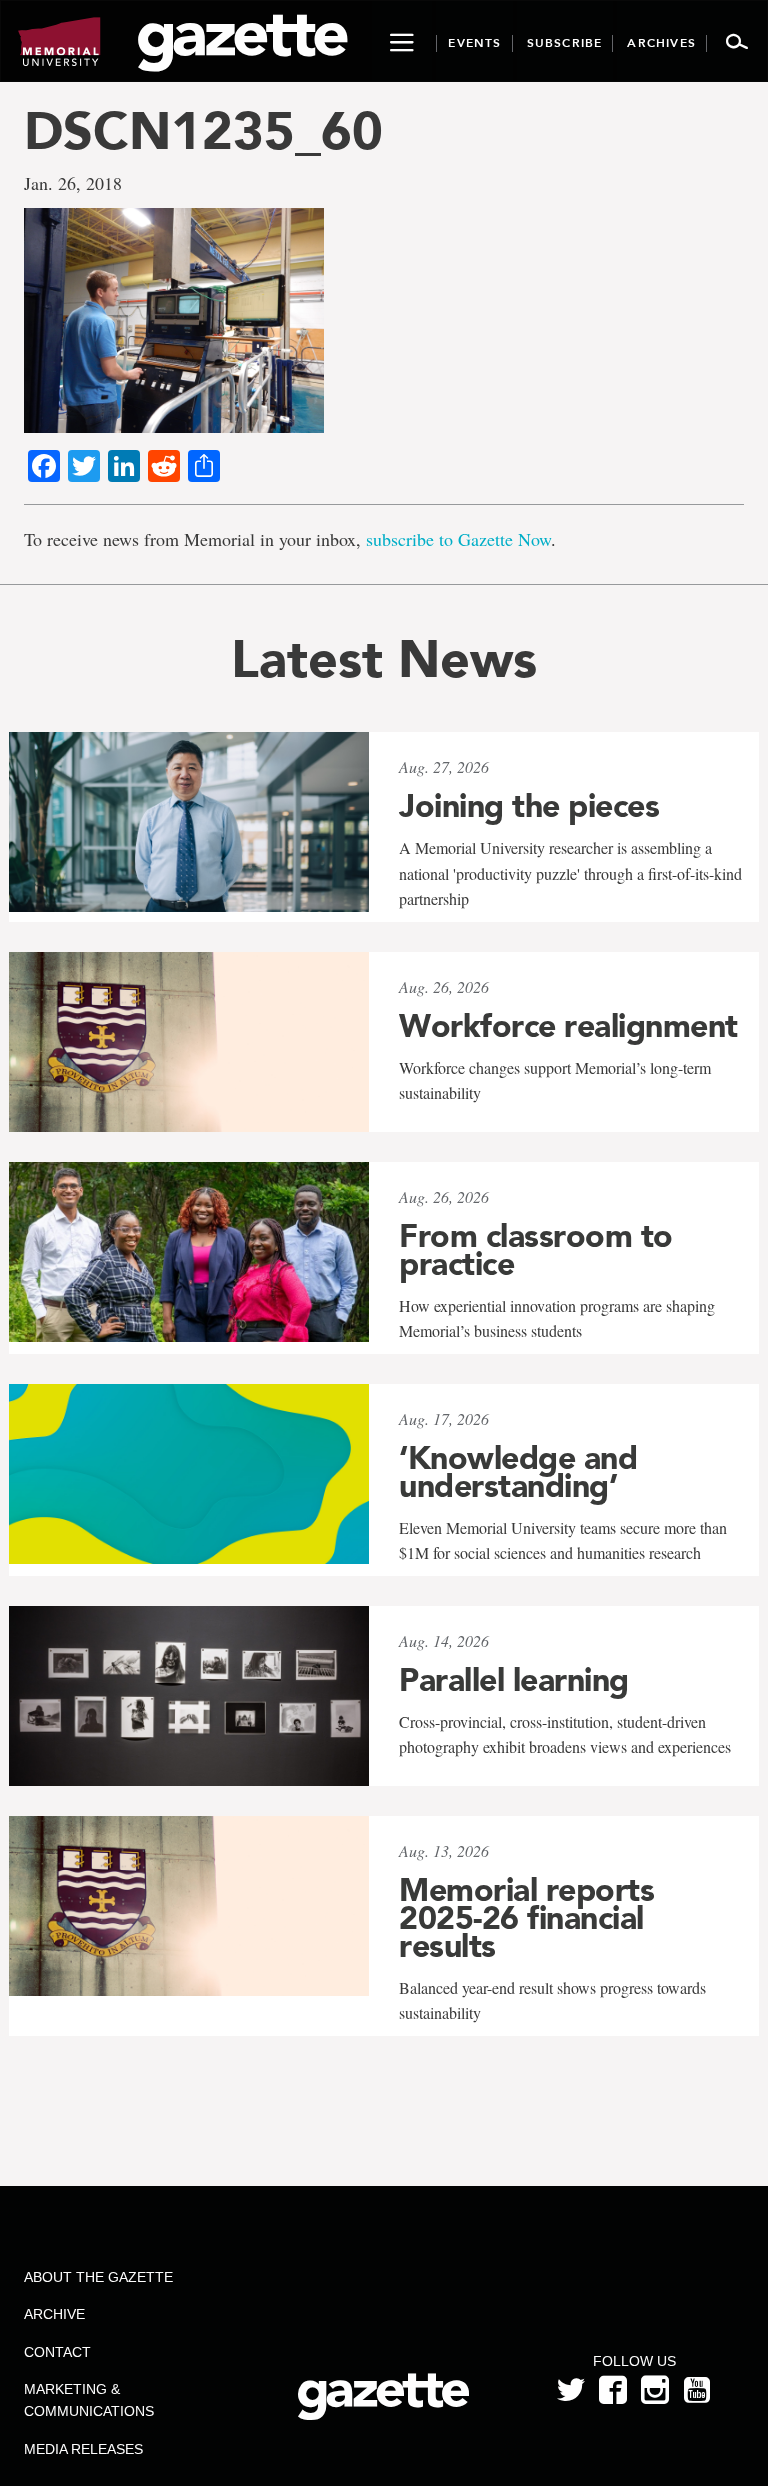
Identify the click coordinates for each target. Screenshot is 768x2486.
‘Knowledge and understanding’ (518, 1472)
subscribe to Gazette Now (458, 539)
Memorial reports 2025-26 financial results (526, 1918)
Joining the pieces (529, 806)
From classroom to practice (536, 1250)
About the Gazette (98, 2277)
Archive (54, 2314)
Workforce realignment (568, 1026)
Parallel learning (514, 1680)
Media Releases (83, 2449)
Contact (57, 2352)
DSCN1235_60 (203, 130)
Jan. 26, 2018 (73, 183)
